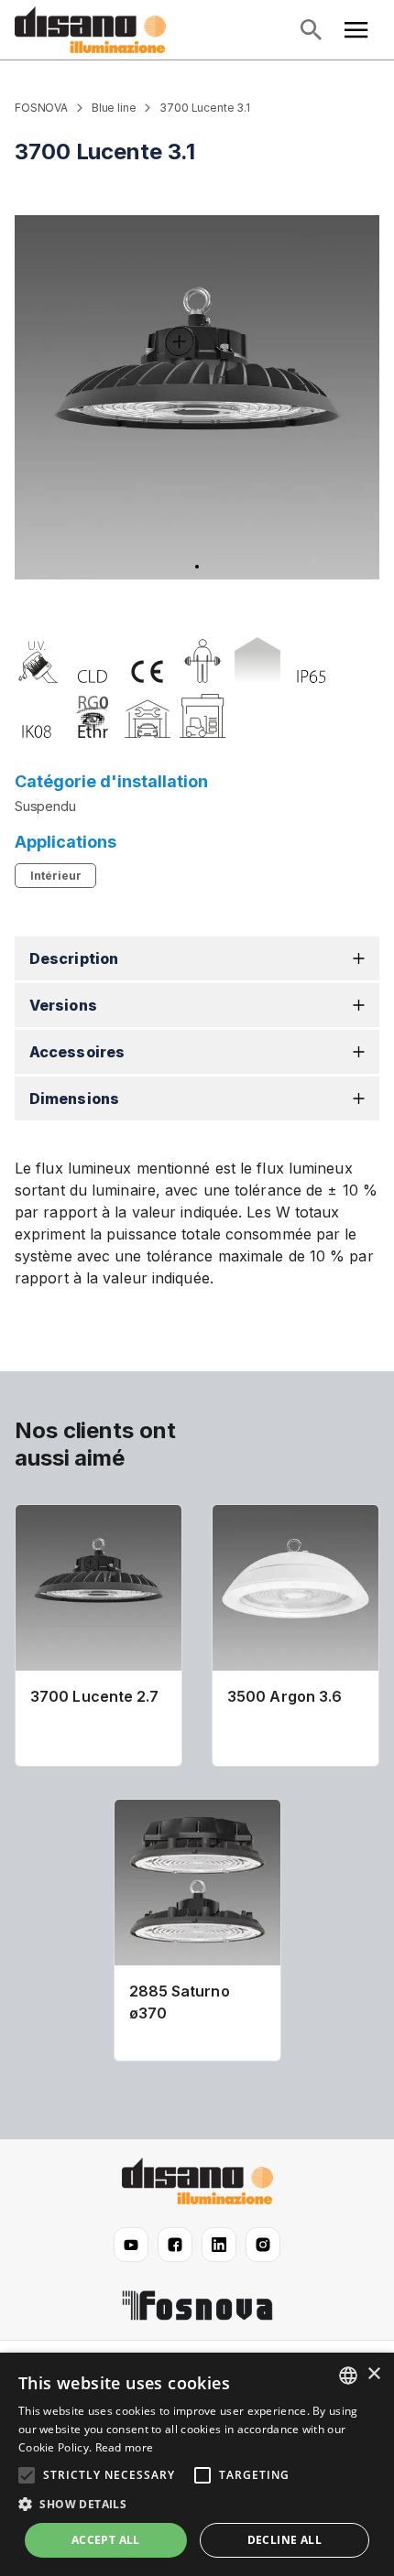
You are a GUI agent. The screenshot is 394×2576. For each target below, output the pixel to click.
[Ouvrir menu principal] (356, 30)
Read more (125, 2447)
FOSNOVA (41, 108)
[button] (197, 958)
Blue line (114, 108)
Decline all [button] (285, 2540)
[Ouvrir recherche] (311, 30)
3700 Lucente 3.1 (204, 108)
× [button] (373, 2374)
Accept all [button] (106, 2540)
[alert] (197, 2464)
